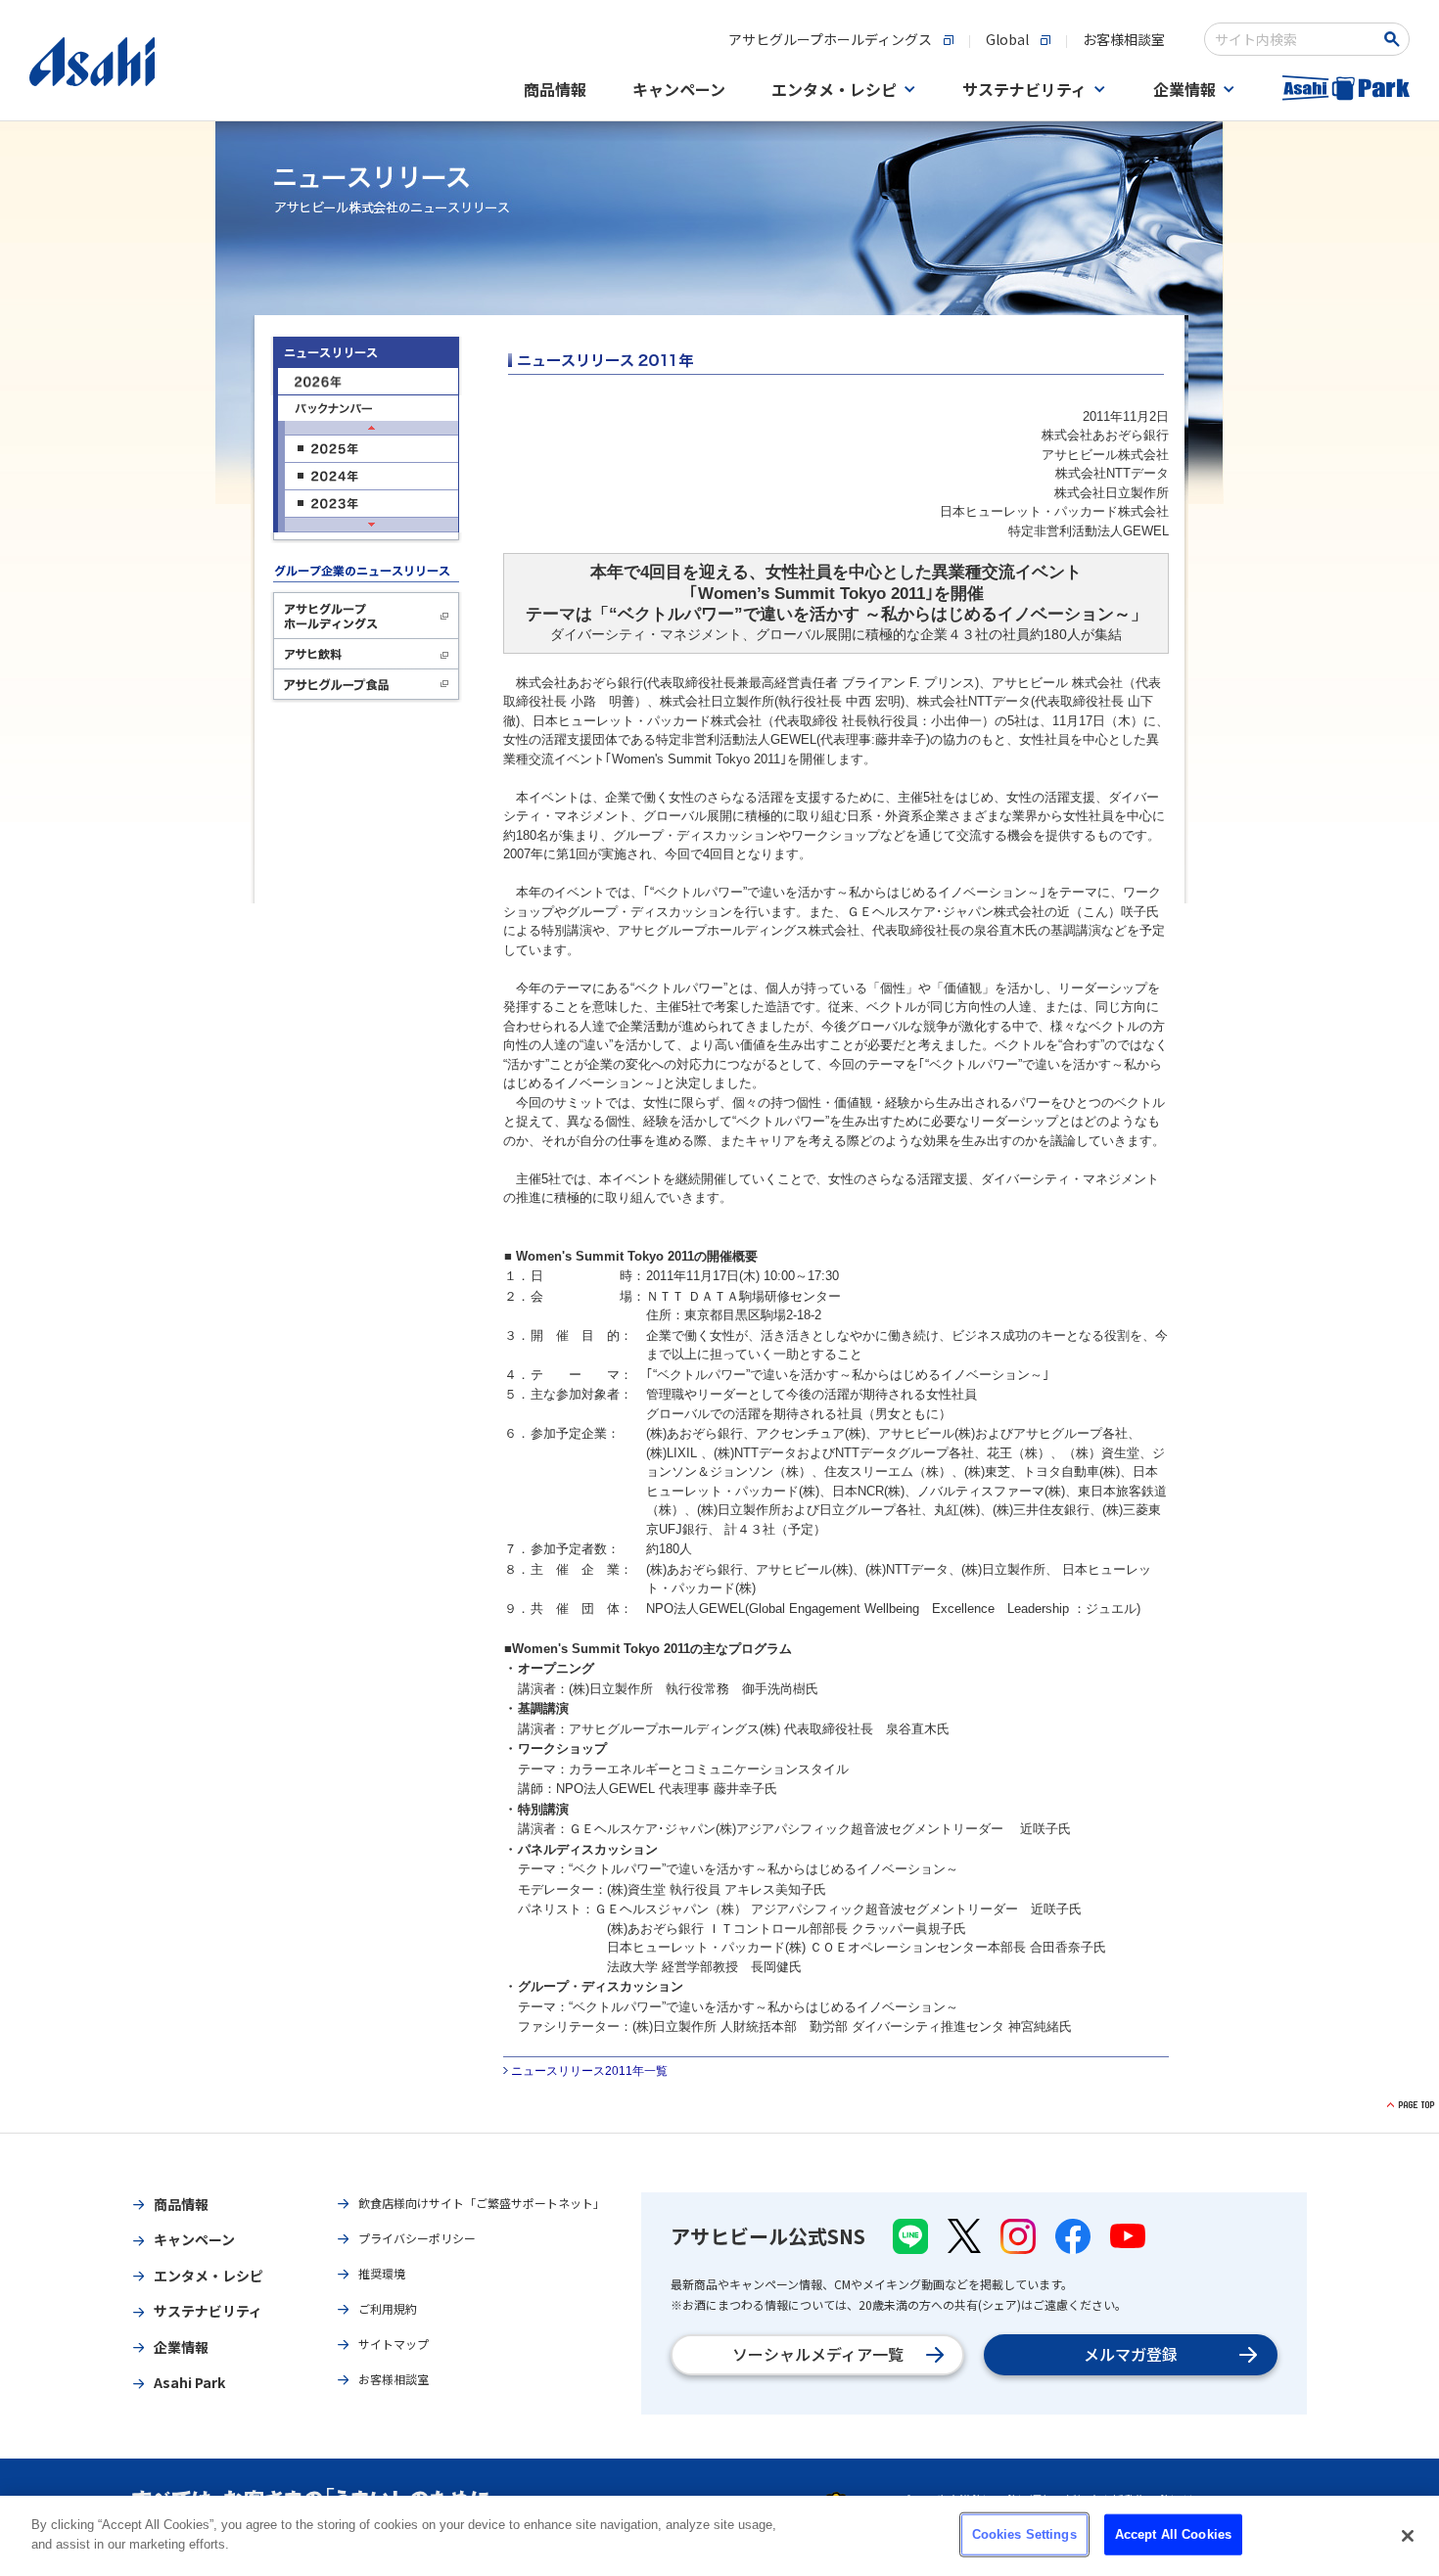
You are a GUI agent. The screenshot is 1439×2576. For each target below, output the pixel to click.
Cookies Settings (1024, 2534)
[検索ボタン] (1395, 39)
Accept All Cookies (1173, 2534)
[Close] (1408, 2536)
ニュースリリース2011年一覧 (589, 2071)
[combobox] (1294, 39)
